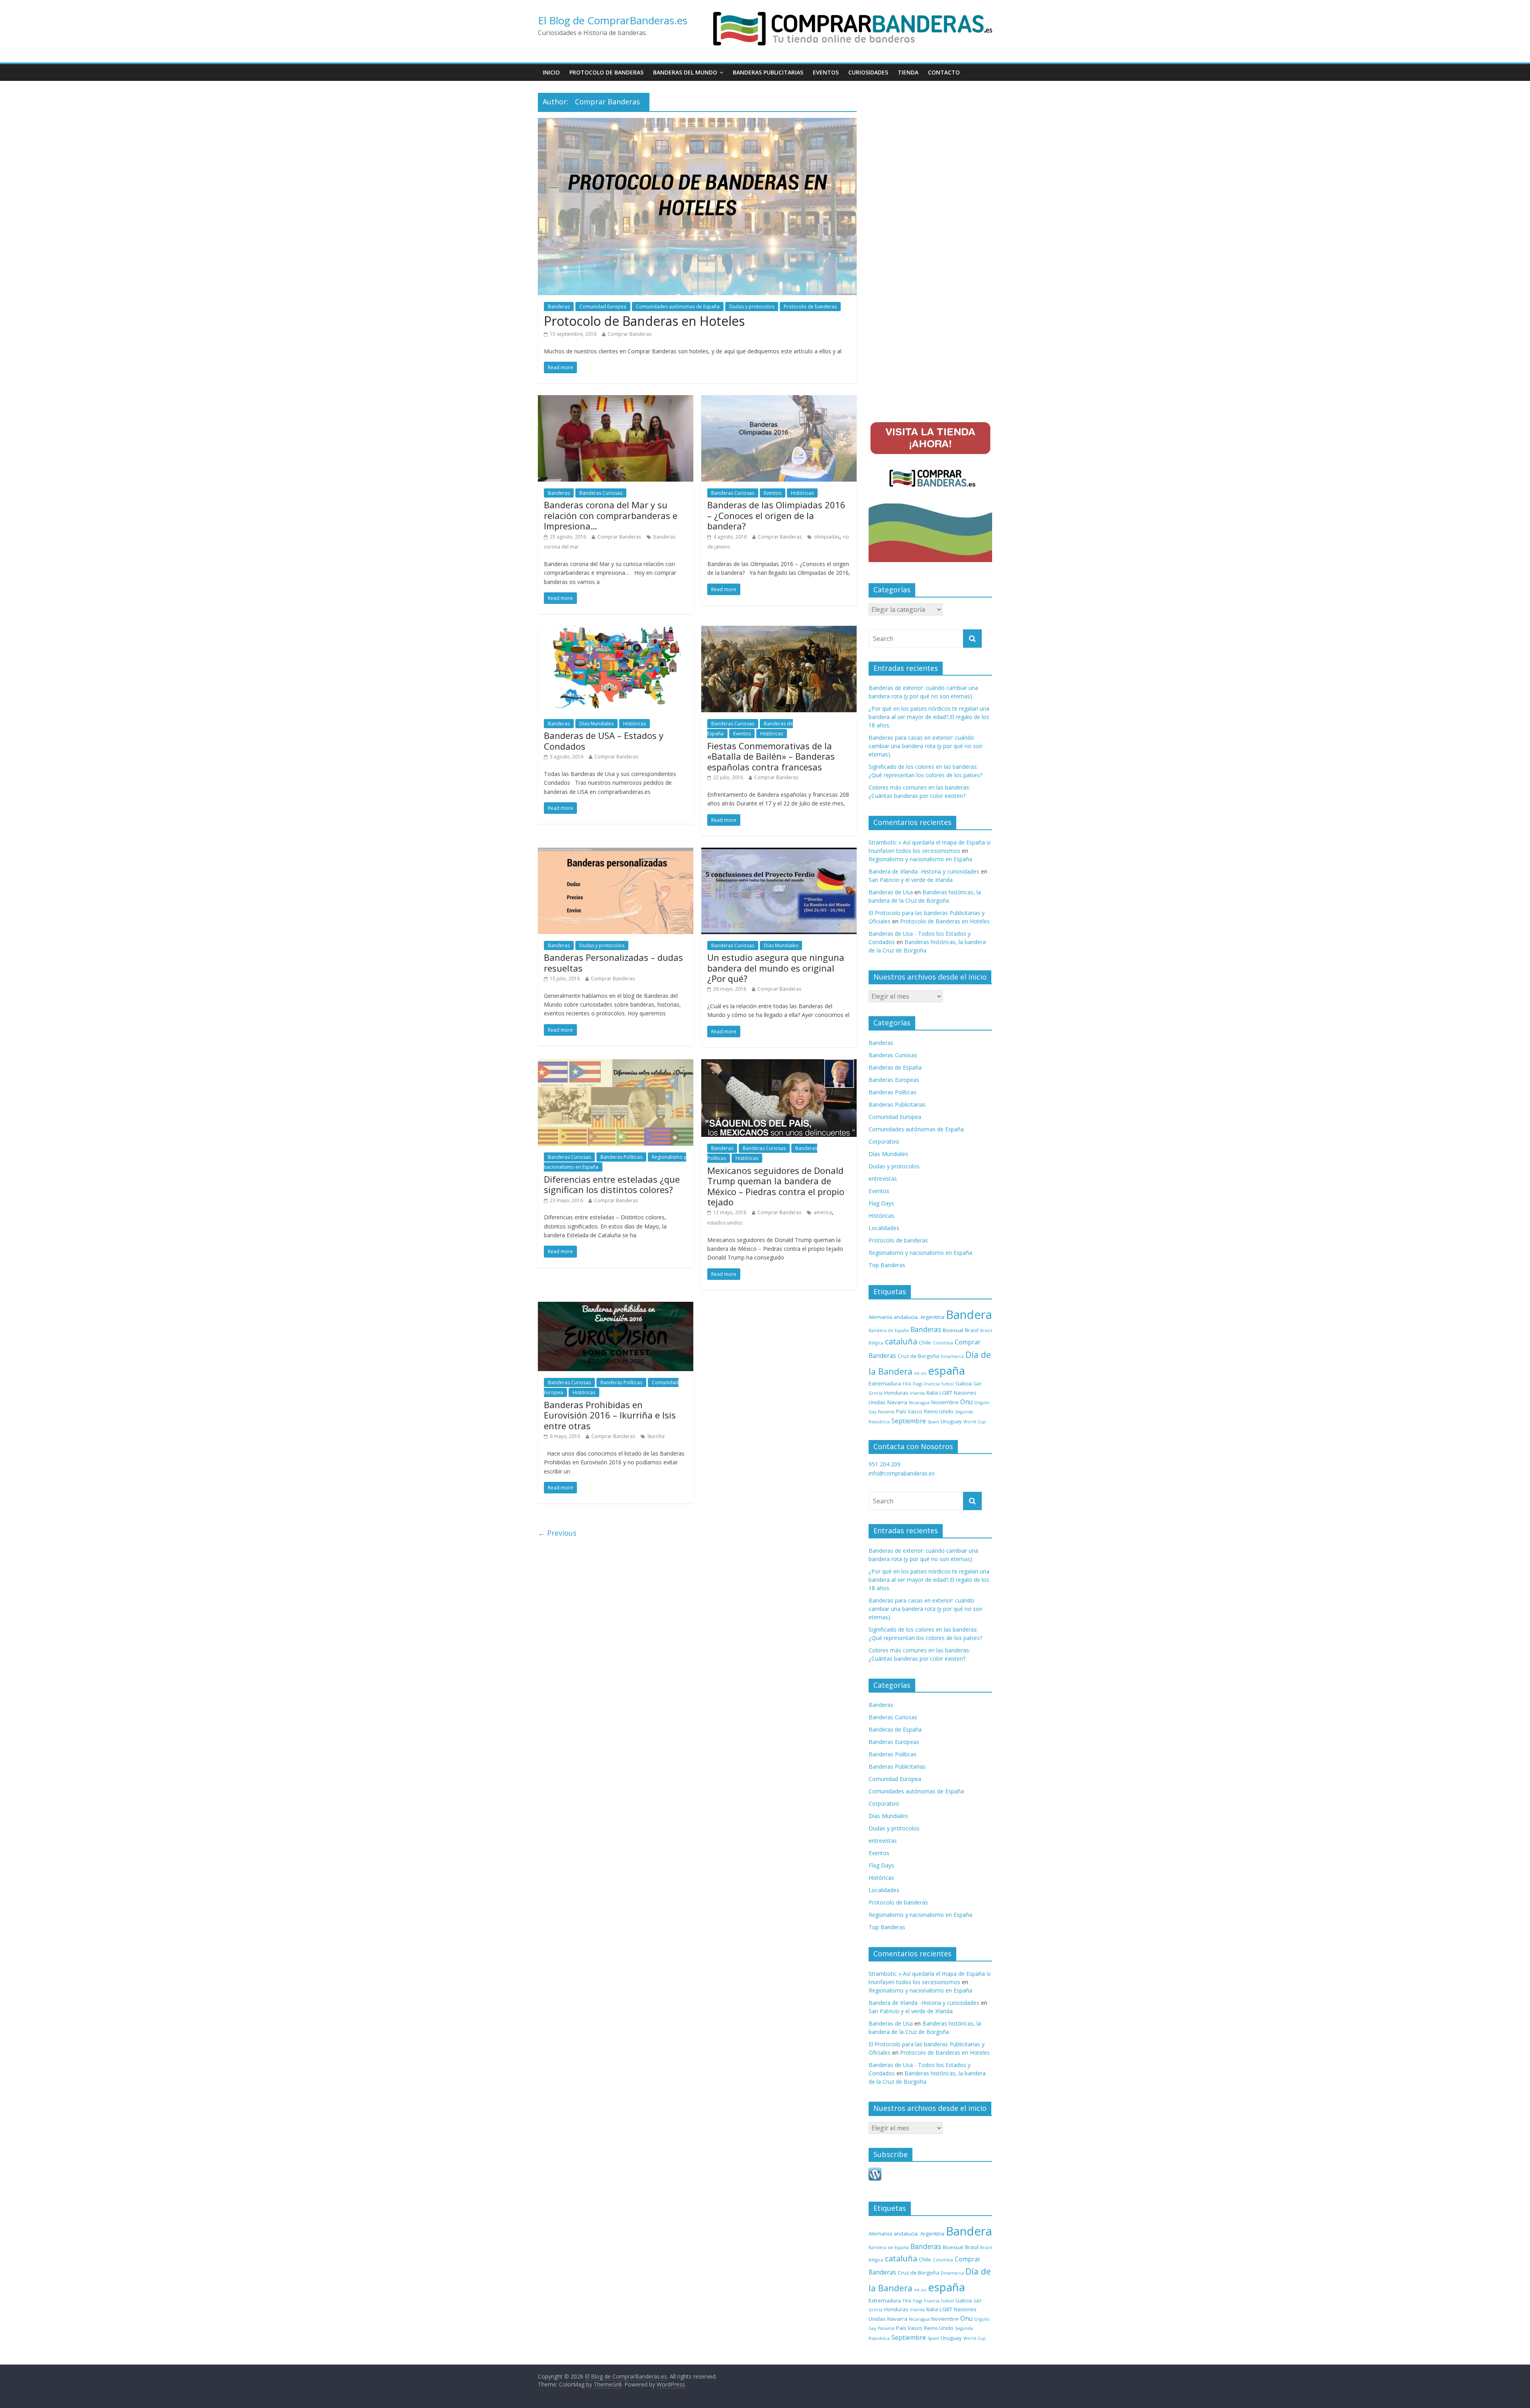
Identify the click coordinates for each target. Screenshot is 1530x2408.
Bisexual (953, 1330)
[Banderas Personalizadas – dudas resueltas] (616, 852)
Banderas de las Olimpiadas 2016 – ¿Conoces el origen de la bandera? (776, 515)
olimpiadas (827, 537)
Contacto (944, 72)
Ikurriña (656, 1436)
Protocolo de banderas (606, 72)
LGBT (946, 1393)
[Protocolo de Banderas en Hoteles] (697, 123)
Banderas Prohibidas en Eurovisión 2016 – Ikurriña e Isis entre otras (610, 1415)
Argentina (932, 1317)
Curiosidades (868, 72)
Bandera (969, 1315)
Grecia (876, 1393)
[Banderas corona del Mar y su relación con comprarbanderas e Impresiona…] (616, 400)
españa (946, 1370)
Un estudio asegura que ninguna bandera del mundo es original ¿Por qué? (776, 968)
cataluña (901, 1341)
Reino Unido (939, 1411)
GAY (977, 1384)
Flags (918, 1384)
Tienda (908, 72)
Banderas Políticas (621, 1157)
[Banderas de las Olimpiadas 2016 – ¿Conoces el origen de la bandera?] (779, 400)
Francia (932, 1384)
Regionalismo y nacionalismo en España (920, 859)
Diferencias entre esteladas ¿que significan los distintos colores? (612, 1184)
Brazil (986, 1330)
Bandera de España (889, 1330)
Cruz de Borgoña (918, 1356)
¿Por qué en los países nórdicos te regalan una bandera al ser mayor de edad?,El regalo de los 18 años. (929, 717)
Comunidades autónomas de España (678, 307)
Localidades (884, 1228)
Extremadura (885, 1383)
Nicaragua (919, 1403)
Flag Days (881, 1203)
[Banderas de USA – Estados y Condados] (616, 631)
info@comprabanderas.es (902, 1473)
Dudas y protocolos (752, 307)
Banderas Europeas (894, 1080)
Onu (966, 1402)
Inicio (551, 72)
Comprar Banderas (630, 334)
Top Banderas (887, 1265)
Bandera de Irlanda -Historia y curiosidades (924, 871)
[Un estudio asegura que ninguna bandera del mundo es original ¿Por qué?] (779, 852)
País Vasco (909, 1411)
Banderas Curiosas (601, 493)
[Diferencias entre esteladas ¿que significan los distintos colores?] (616, 1064)
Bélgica (876, 1343)
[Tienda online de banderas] (853, 13)
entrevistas (883, 1179)
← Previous (557, 1533)
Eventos (826, 72)
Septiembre (909, 1421)
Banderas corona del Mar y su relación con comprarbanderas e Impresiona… (611, 515)
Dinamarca (952, 1356)
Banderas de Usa (891, 892)
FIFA (907, 1384)
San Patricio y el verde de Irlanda (911, 880)
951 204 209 (885, 1464)
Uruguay (951, 1421)
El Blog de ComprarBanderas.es (613, 20)
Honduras (896, 1393)
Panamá (886, 1412)
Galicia (964, 1383)
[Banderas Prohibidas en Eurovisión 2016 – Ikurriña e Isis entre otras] (616, 1307)
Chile (925, 1342)
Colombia (943, 1343)
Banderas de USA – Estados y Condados (604, 741)
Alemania (880, 1317)
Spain (933, 1422)
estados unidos (725, 1223)
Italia (932, 1393)
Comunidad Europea (603, 307)
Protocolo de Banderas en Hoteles (644, 321)
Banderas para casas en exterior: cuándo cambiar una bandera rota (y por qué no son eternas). (926, 746)
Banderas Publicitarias (768, 72)
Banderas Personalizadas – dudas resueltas (613, 962)
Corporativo (884, 1141)
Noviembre (945, 1402)
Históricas (802, 493)
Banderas (559, 307)
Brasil (972, 1330)
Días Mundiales (596, 724)
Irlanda (917, 1393)
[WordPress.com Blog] (875, 2172)
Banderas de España (895, 1067)
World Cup (975, 1422)
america (823, 1212)
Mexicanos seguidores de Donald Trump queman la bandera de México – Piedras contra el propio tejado (776, 1186)
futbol (947, 1384)
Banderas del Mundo (685, 72)
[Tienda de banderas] (930, 419)
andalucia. (906, 1317)
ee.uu (920, 1373)
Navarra (897, 1402)
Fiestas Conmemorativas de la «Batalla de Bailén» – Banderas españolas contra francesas (771, 756)
